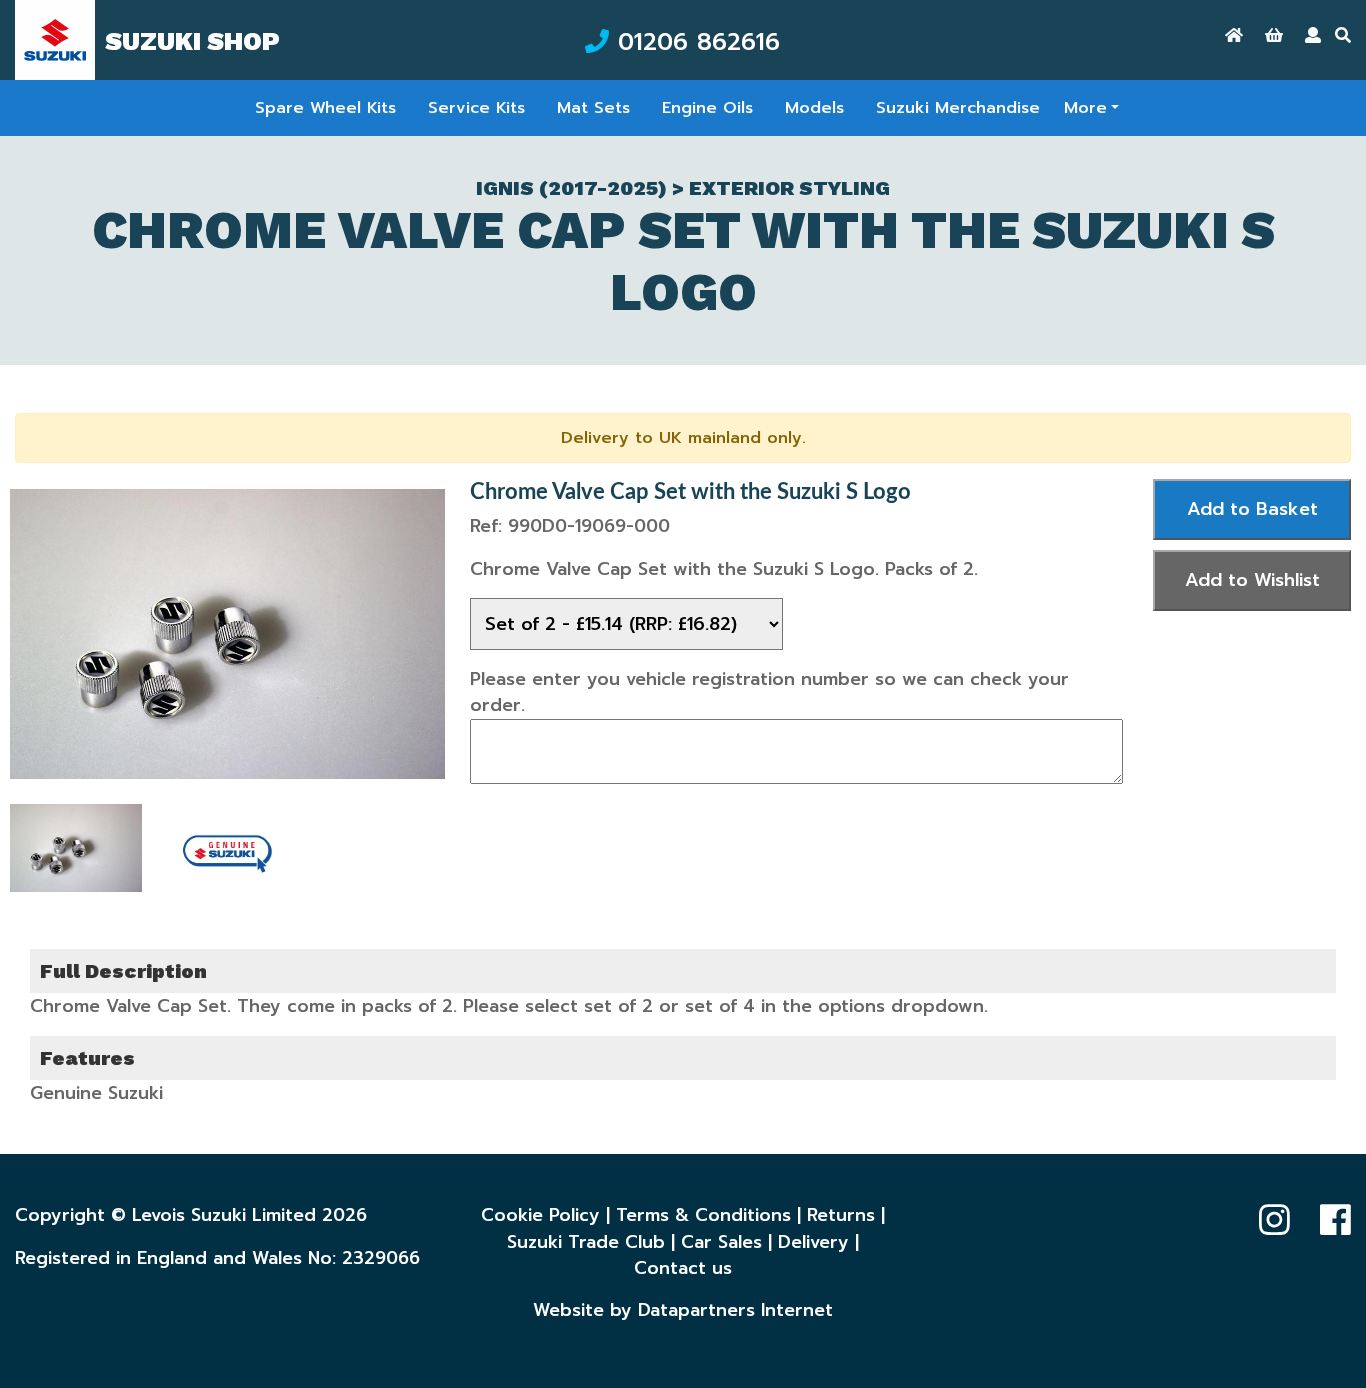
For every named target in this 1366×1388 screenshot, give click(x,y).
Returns (841, 1215)
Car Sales (721, 1242)
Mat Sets (593, 108)
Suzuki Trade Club (586, 1242)
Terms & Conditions (703, 1215)
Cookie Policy (540, 1215)
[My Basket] (1274, 36)
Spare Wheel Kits (325, 108)
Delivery (813, 1242)
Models (814, 108)
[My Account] (1313, 36)
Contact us (683, 1268)
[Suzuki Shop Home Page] (1234, 36)
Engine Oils (707, 108)
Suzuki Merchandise (958, 108)
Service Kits (476, 108)
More (1085, 108)
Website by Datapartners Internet (683, 1310)
